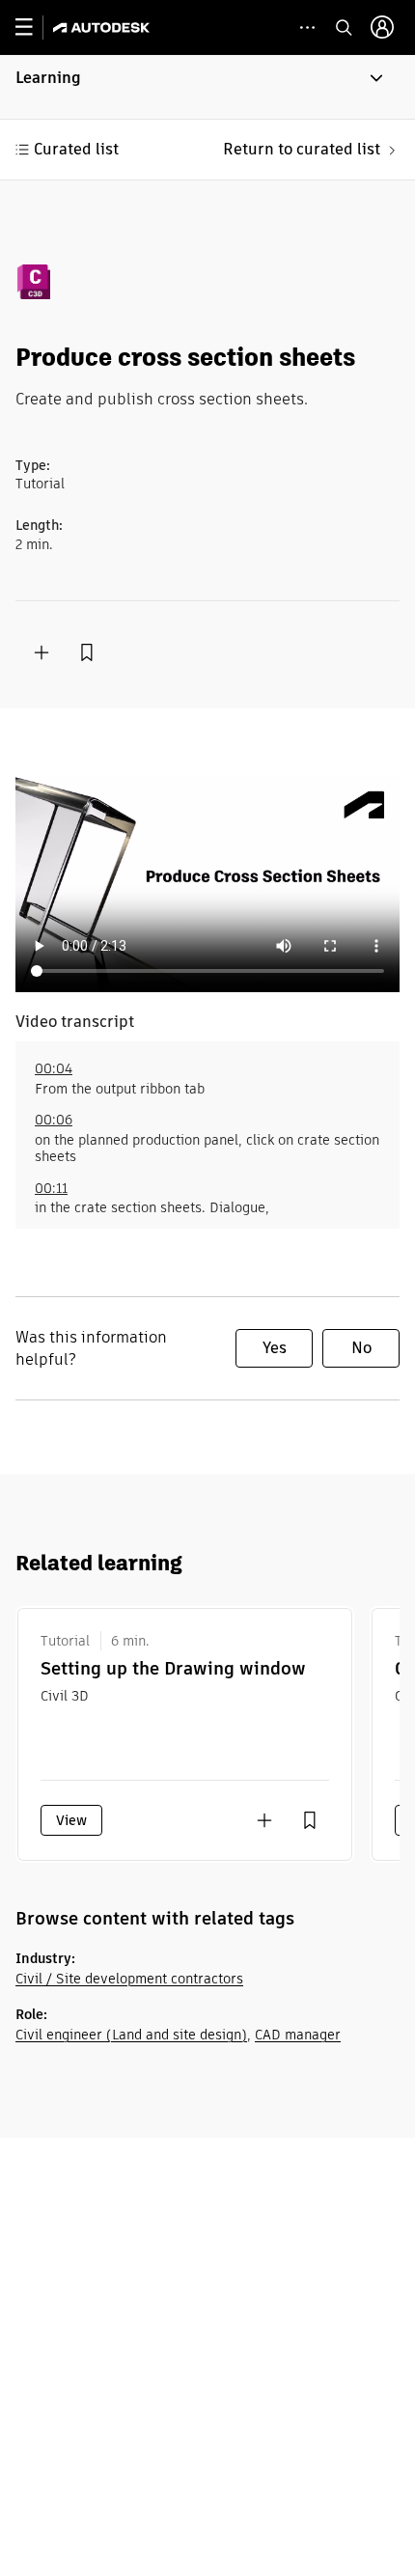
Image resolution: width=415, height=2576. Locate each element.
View (71, 1820)
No (361, 1348)
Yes (275, 1348)
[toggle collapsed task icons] (307, 28)
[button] (207, 87)
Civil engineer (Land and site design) (131, 2035)
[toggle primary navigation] (34, 28)
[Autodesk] (104, 28)
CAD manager (298, 2035)
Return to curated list (302, 149)
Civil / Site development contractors (129, 1979)
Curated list (76, 149)
